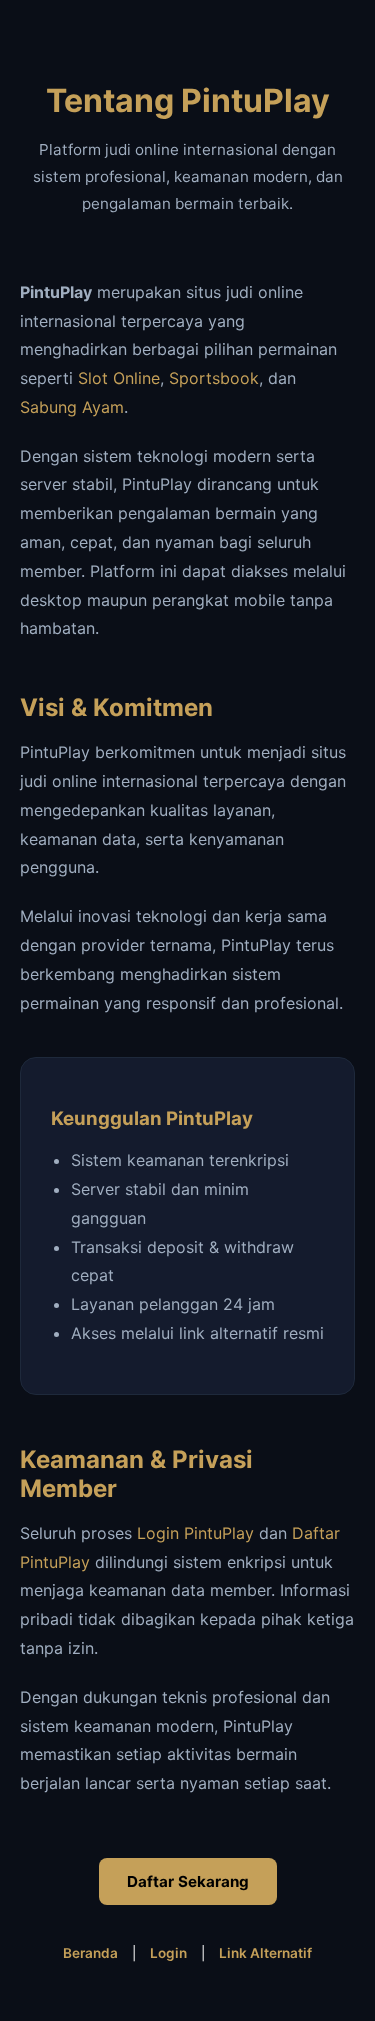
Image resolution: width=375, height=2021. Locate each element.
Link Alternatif (265, 1953)
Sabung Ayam (72, 407)
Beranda (90, 1953)
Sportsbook (214, 378)
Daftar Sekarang (188, 1881)
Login (168, 1953)
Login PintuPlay (195, 1533)
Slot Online (119, 378)
